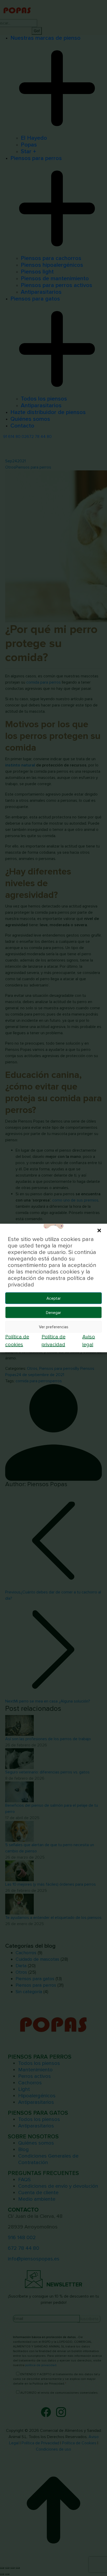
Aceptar (54, 1298)
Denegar (53, 1312)
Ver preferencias (54, 1327)
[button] (99, 1230)
